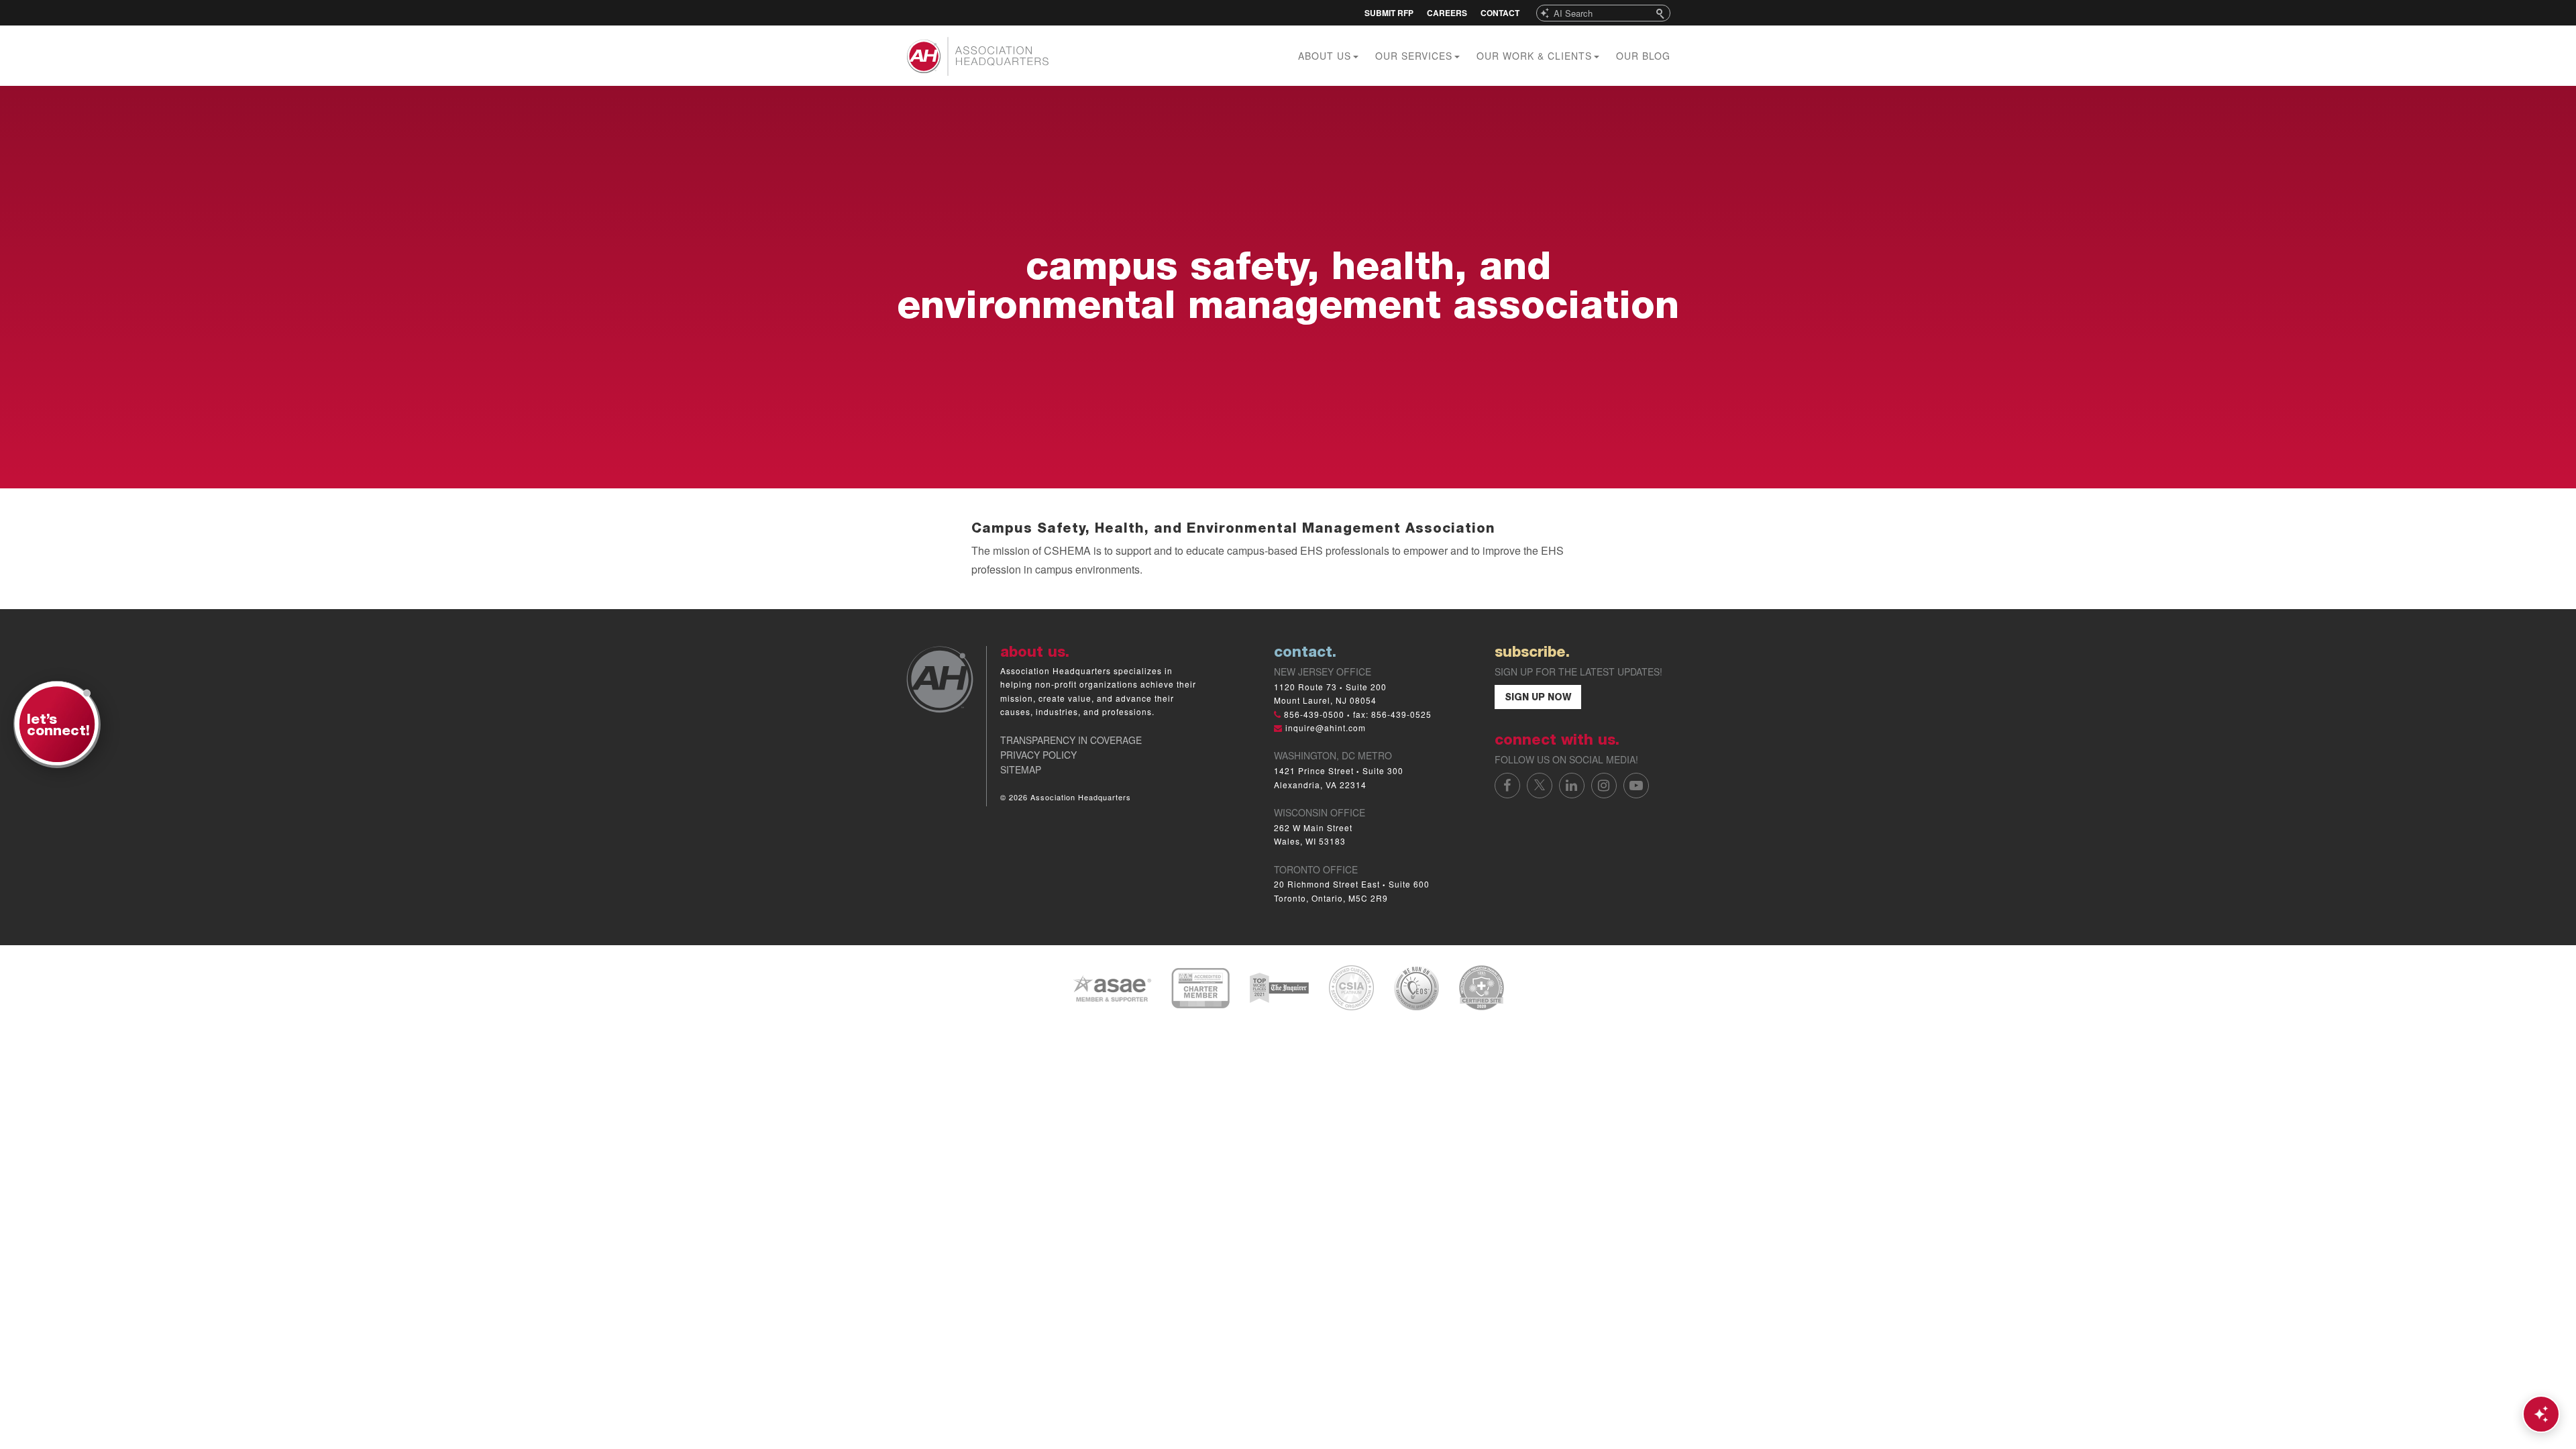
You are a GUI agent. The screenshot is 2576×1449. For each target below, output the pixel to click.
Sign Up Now (1538, 698)
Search (1662, 13)
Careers (1447, 13)
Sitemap (1021, 769)
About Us (1326, 56)
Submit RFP (1389, 13)
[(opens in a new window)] (1112, 986)
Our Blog (1643, 56)
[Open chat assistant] (2541, 1414)
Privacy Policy (1038, 755)
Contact (1500, 13)
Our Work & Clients (1536, 56)
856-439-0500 (1314, 714)
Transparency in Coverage (1071, 740)
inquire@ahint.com (1326, 728)
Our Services (1415, 56)
